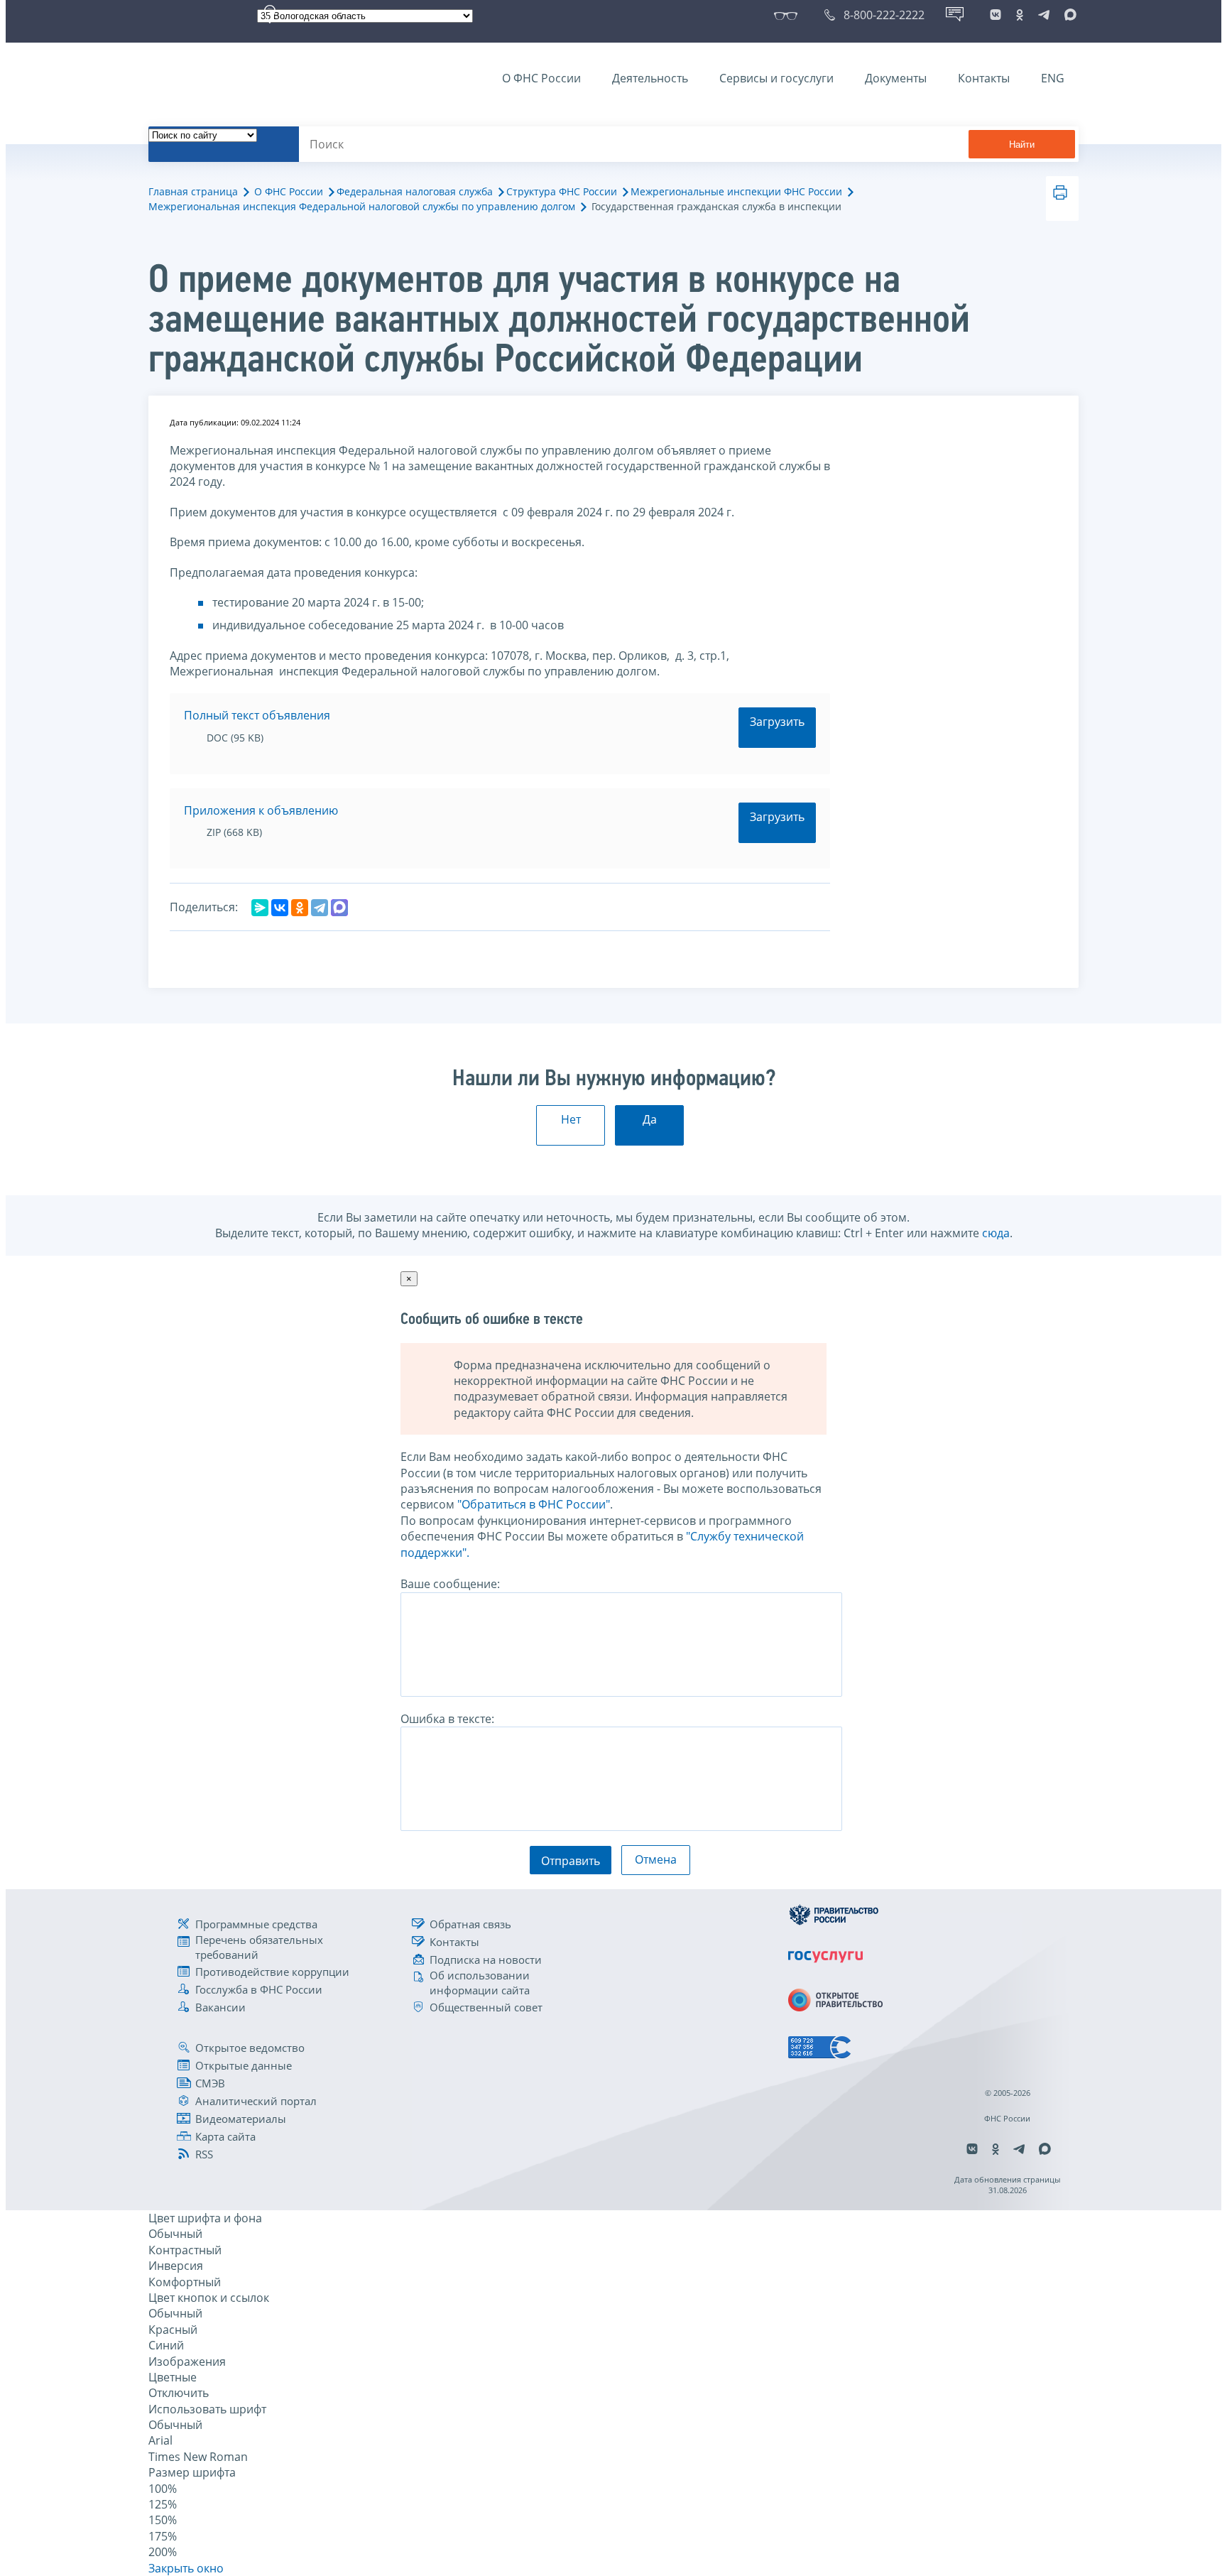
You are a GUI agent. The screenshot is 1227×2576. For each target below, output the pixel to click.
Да (650, 1119)
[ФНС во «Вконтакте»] (996, 15)
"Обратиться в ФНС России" (534, 1504)
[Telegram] (320, 908)
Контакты (984, 78)
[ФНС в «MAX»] (1068, 15)
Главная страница (193, 191)
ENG (1053, 78)
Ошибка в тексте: (447, 1719)
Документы (896, 78)
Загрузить (777, 722)
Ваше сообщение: (450, 1584)
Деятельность (650, 78)
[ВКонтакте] (280, 908)
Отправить (571, 1861)
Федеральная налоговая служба (415, 191)
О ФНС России (541, 78)
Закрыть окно (186, 2568)
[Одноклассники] (300, 908)
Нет (571, 1119)
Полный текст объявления (257, 715)
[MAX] (339, 908)
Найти (1022, 145)
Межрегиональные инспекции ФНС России (736, 191)
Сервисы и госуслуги (776, 78)
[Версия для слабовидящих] (789, 15)
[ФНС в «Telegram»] (1044, 15)
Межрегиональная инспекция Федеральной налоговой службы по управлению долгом (362, 206)
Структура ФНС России (562, 191)
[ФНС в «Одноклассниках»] (1020, 15)
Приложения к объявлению (261, 810)
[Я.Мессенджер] (260, 908)
